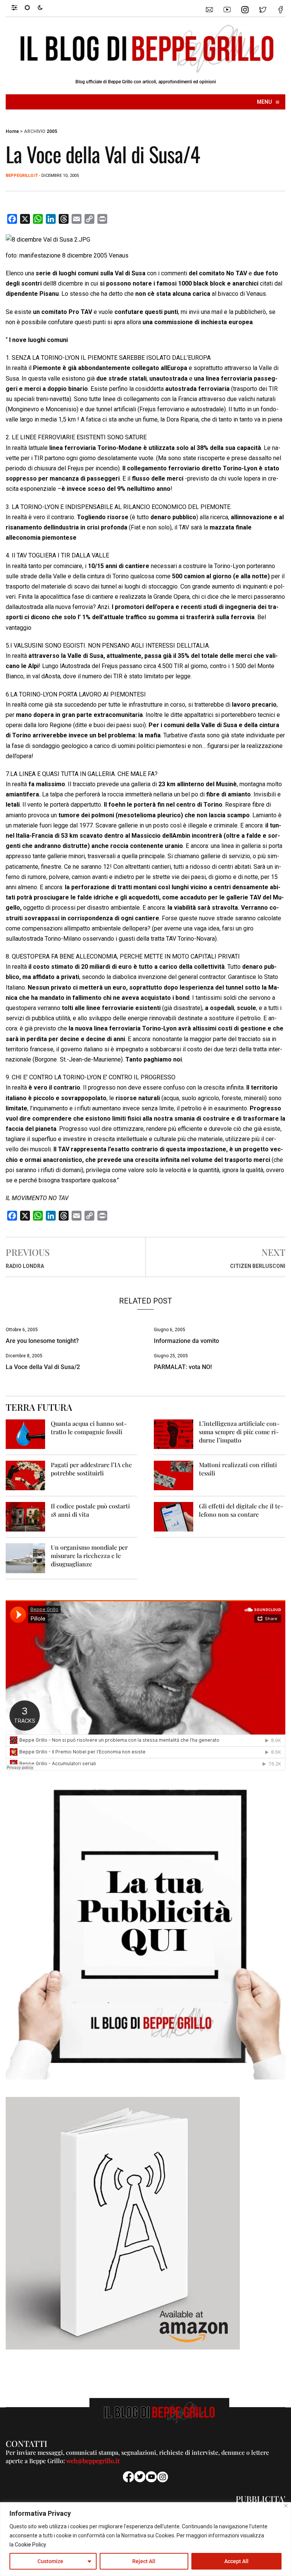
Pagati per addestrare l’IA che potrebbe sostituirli (91, 1469)
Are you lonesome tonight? (42, 1341)
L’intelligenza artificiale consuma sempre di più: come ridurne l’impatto (239, 1432)
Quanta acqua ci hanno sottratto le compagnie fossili (89, 1428)
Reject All (144, 2561)
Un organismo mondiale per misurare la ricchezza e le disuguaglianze (89, 1556)
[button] (18, 7)
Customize (50, 2561)
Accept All (236, 2561)
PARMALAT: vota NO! (183, 1367)
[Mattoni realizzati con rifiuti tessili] (174, 1475)
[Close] (286, 2506)
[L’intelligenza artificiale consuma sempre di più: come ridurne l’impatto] (174, 1434)
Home (12, 131)
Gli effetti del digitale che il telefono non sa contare (241, 1510)
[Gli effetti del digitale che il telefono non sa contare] (174, 1517)
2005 (52, 131)
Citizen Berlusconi (258, 1266)
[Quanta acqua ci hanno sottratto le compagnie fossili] (25, 1434)
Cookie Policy (31, 2545)
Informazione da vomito (186, 1341)
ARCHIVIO (35, 131)
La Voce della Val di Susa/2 (43, 1367)
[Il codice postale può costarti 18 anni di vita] (25, 1517)
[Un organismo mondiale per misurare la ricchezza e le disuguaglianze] (25, 1558)
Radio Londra (25, 1266)
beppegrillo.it (22, 176)
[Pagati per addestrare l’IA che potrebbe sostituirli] (25, 1475)
